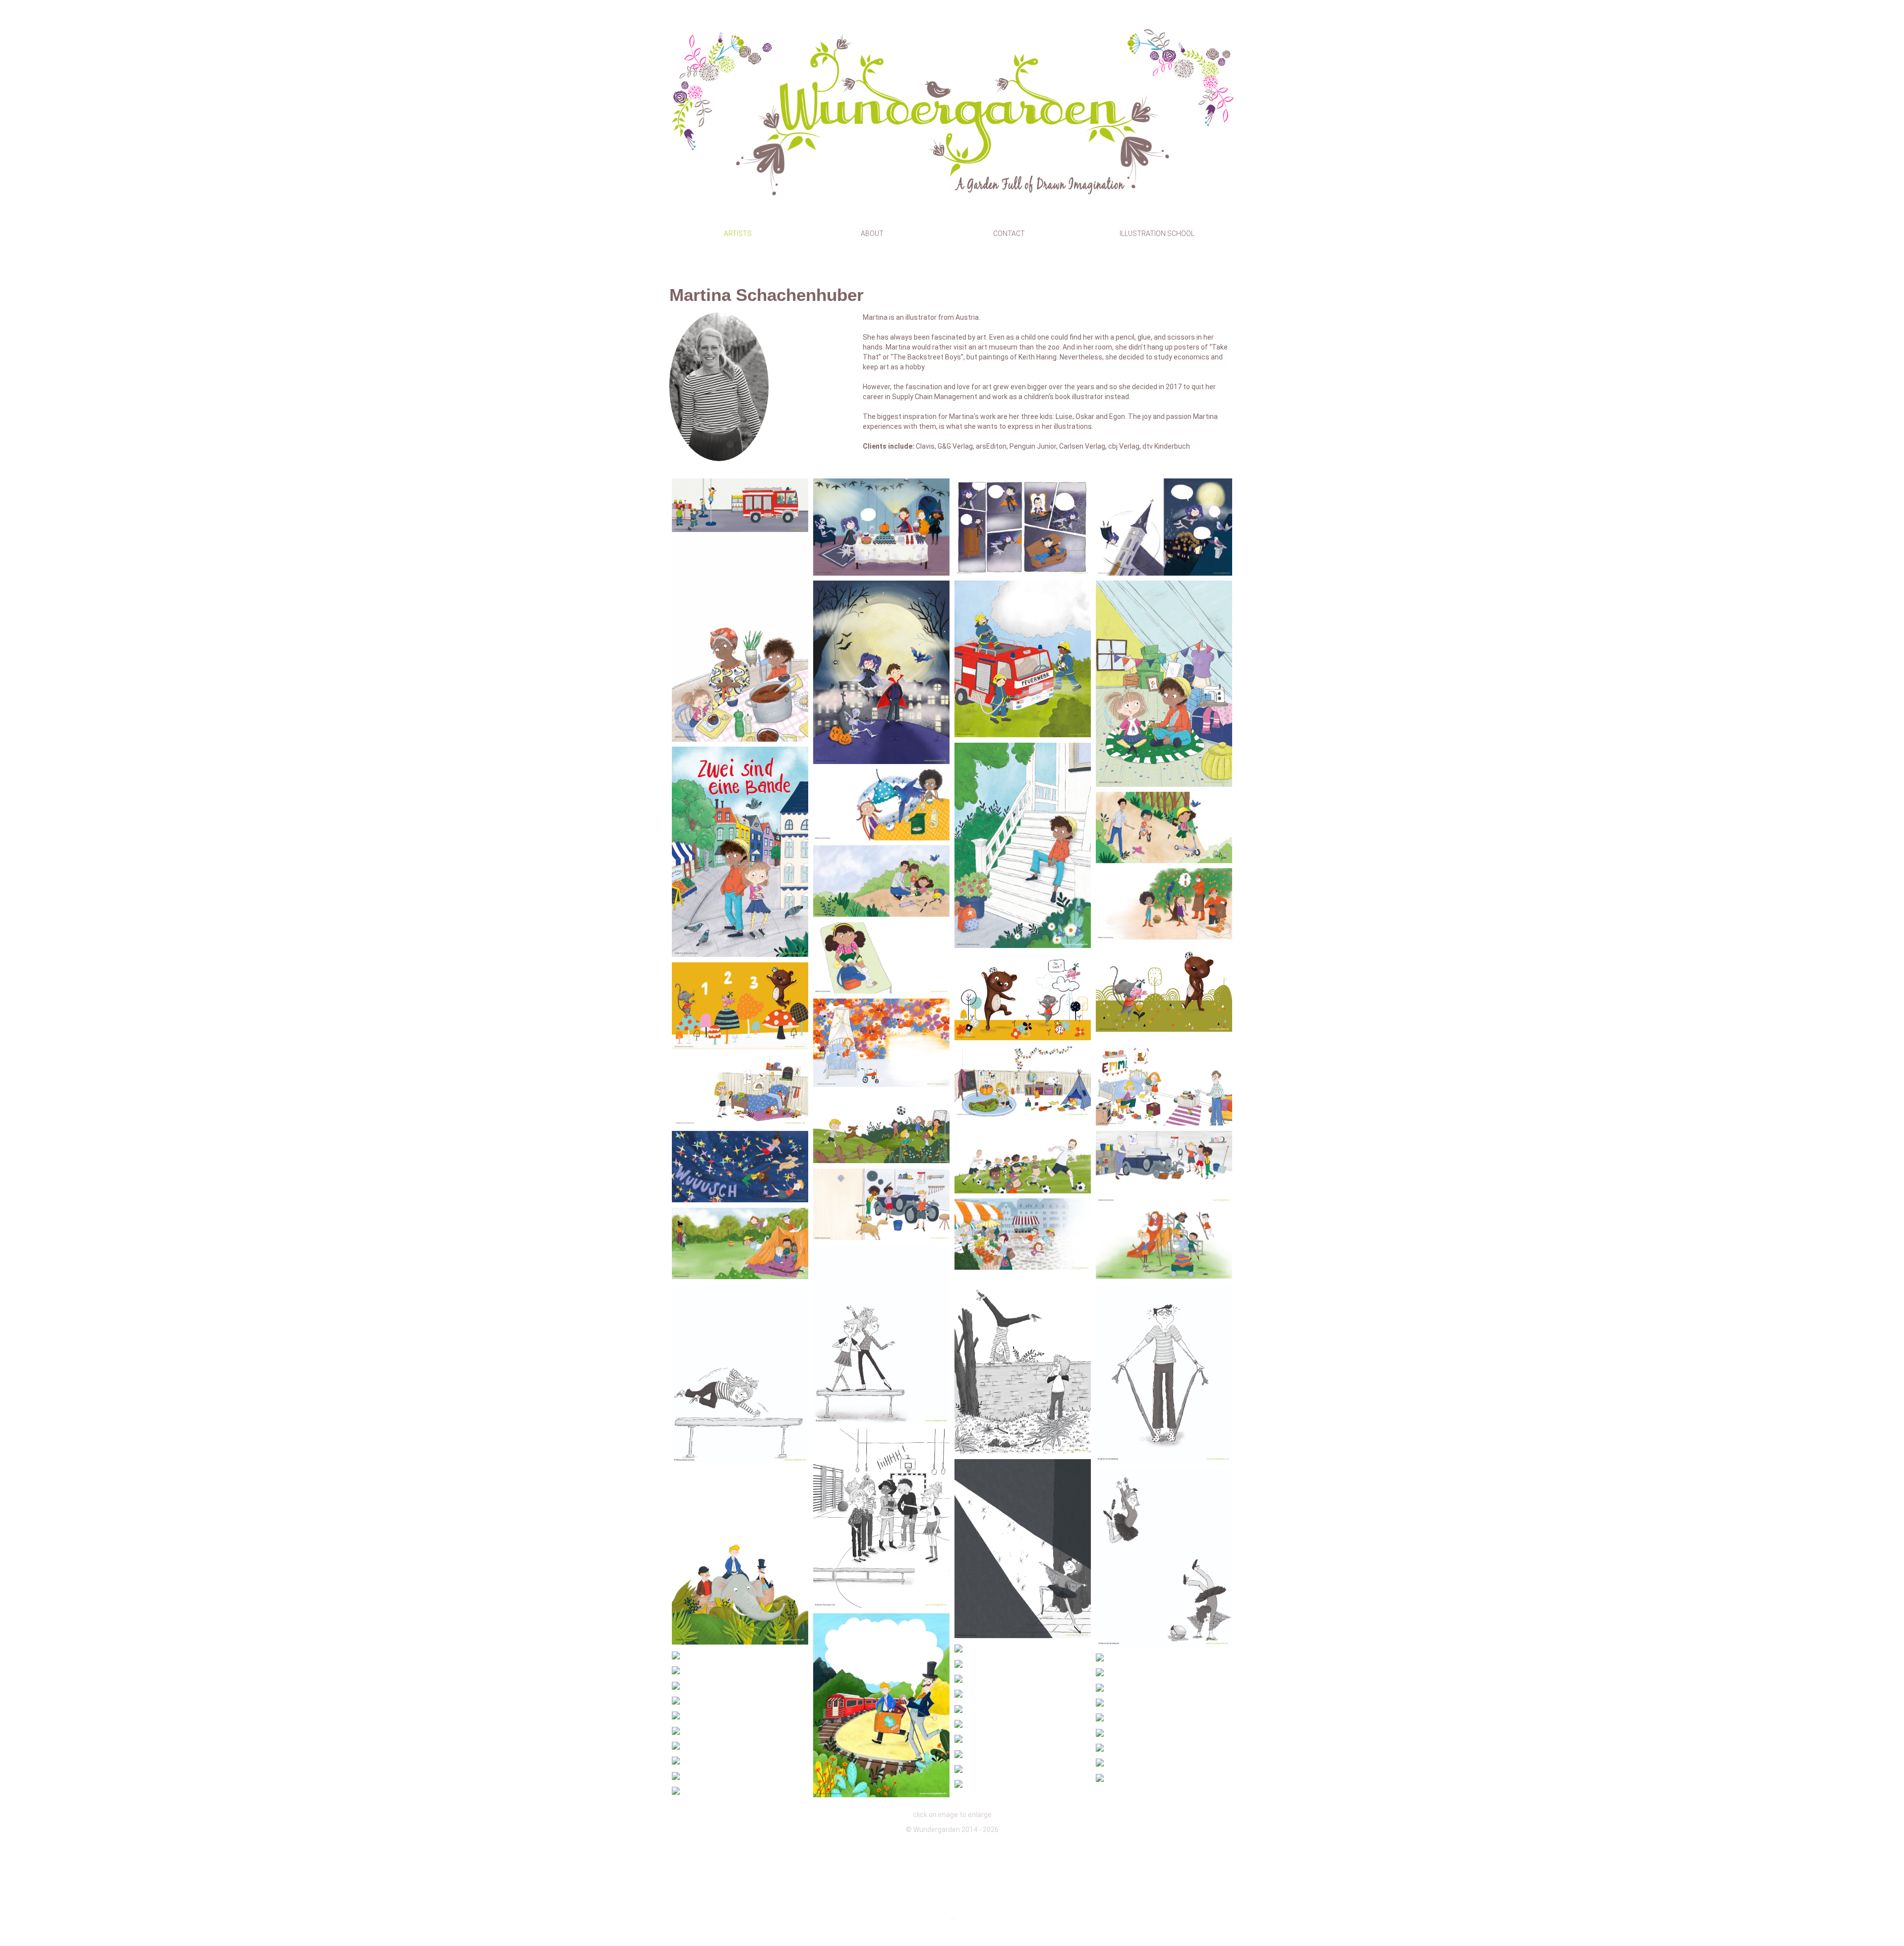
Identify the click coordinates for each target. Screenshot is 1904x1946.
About (872, 234)
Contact (1009, 234)
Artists (738, 234)
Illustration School (1157, 234)
